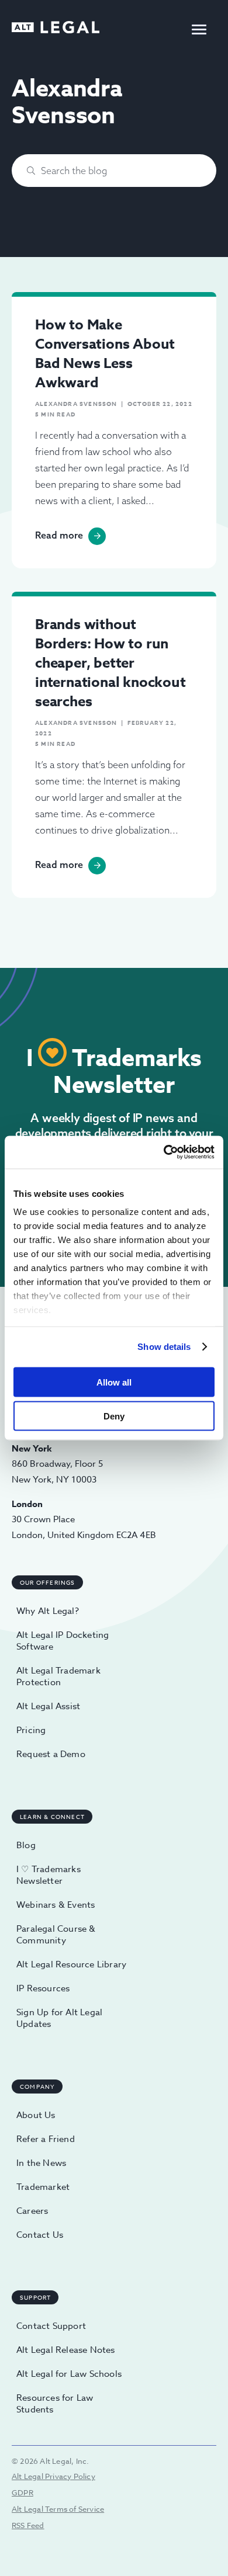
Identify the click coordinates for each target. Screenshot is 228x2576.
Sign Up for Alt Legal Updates (59, 2018)
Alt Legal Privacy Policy (53, 2476)
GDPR (23, 2492)
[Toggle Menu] (199, 29)
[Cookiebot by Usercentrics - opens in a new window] (164, 1152)
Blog (26, 1845)
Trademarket (43, 2187)
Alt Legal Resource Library (71, 1964)
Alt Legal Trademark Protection (58, 1676)
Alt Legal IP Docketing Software (63, 1641)
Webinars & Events (56, 1905)
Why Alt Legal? (48, 1611)
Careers (32, 2211)
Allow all (114, 1382)
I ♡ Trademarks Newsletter (49, 1875)
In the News (41, 2163)
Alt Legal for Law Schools (69, 2374)
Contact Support (51, 2326)
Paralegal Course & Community (56, 1935)
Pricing (31, 1730)
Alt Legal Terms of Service (58, 2509)
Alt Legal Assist (48, 1706)
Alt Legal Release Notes (66, 2350)
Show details (164, 1347)
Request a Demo (51, 1754)
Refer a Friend (46, 2139)
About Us (36, 2115)
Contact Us (40, 2235)
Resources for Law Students (55, 2404)
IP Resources (43, 1988)
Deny (114, 1416)
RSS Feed (28, 2525)
